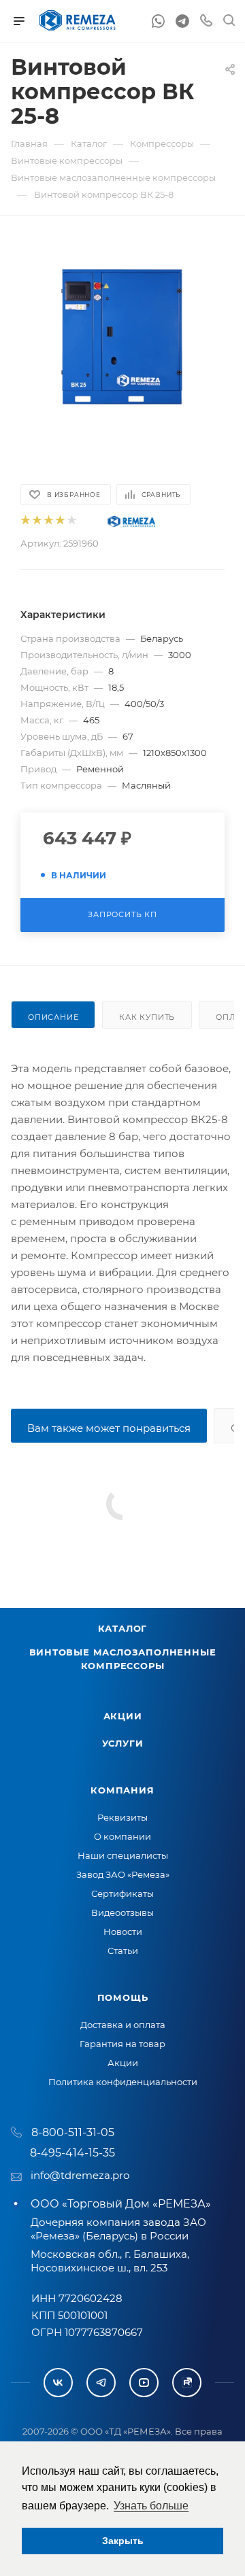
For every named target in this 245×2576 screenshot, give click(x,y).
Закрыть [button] (123, 2541)
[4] (60, 521)
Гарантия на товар (122, 2044)
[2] (36, 521)
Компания (122, 1790)
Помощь (123, 1997)
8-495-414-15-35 (72, 2153)
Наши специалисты (123, 1855)
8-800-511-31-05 (73, 2132)
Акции (123, 1716)
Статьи (123, 1951)
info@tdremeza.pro (80, 2175)
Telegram (101, 2383)
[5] (71, 521)
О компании (122, 1836)
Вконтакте (58, 2383)
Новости (123, 1931)
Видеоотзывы (122, 1912)
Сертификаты (122, 1893)
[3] (48, 521)
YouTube (144, 2383)
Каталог (123, 1628)
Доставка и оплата (123, 2025)
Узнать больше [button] (151, 2506)
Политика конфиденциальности (123, 2082)
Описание (53, 1017)
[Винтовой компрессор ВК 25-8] (122, 339)
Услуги (123, 1743)
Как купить (147, 1017)
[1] (25, 521)
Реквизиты (122, 1817)
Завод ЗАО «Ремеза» (123, 1874)
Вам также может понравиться (109, 1428)
